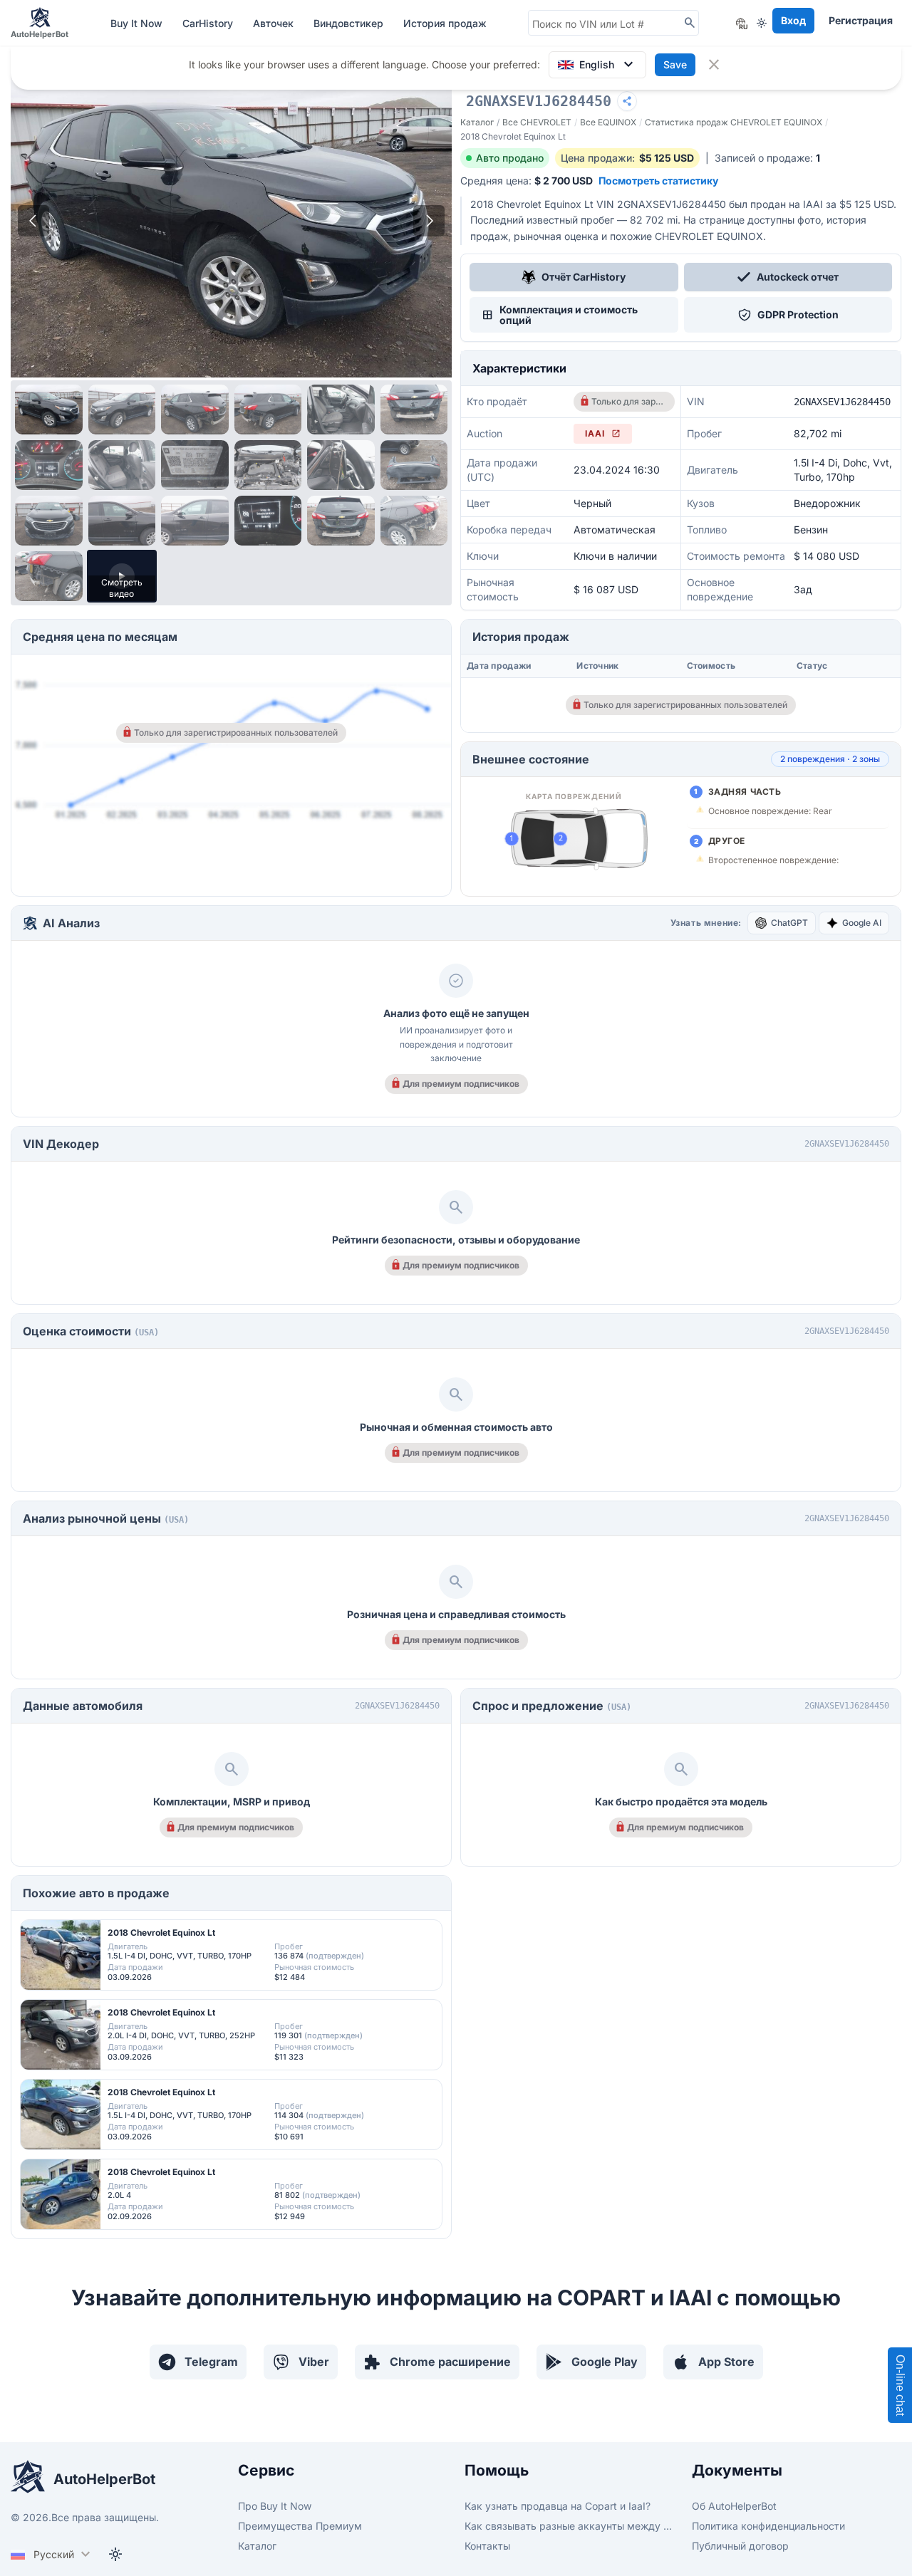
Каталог (477, 122)
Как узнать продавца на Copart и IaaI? (558, 2506)
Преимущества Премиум (300, 2526)
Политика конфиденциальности (768, 2526)
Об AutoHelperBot (734, 2506)
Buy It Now (138, 23)
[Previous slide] (33, 221)
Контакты (487, 2546)
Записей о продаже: (767, 158)
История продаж (445, 23)
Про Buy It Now (275, 2506)
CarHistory (209, 23)
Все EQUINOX (608, 122)
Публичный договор (740, 2546)
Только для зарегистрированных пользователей (629, 401)
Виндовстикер (350, 23)
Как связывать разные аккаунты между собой (570, 2526)
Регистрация (861, 20)
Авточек (275, 23)
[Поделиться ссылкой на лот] (627, 101)
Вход (793, 20)
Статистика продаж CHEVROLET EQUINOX (734, 122)
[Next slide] (429, 221)
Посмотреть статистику (658, 181)
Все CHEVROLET (537, 122)
